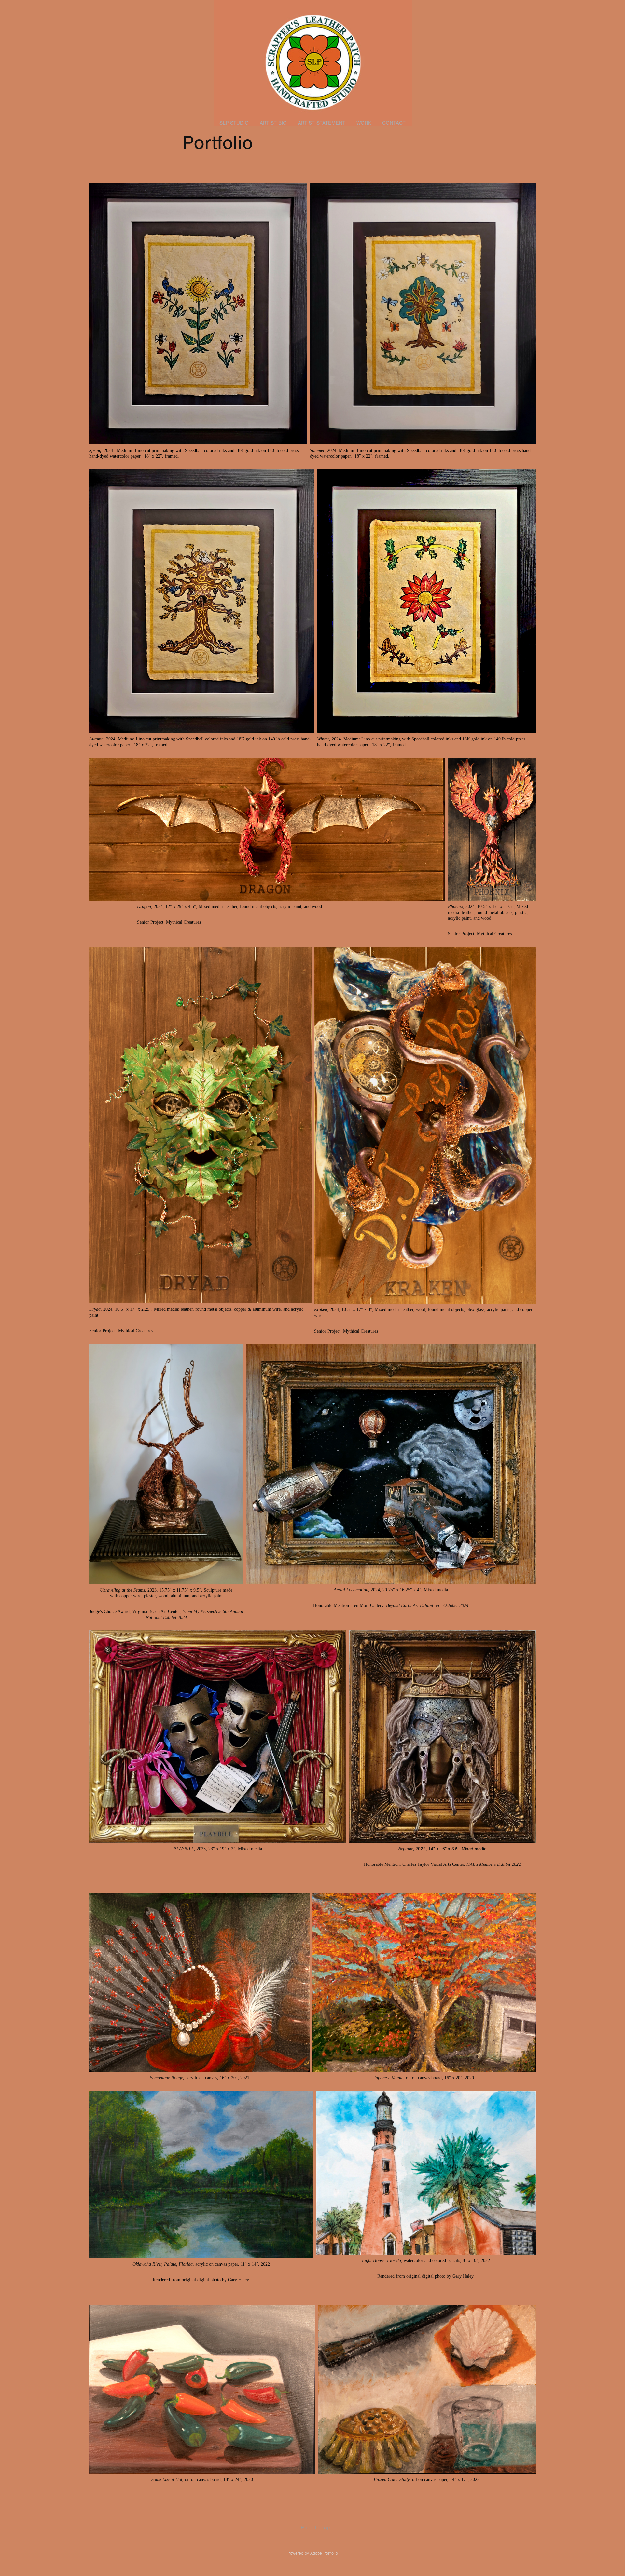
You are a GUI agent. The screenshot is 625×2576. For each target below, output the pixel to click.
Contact (394, 123)
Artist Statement (322, 123)
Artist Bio (273, 123)
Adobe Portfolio (324, 2553)
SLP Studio (234, 123)
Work (364, 123)
